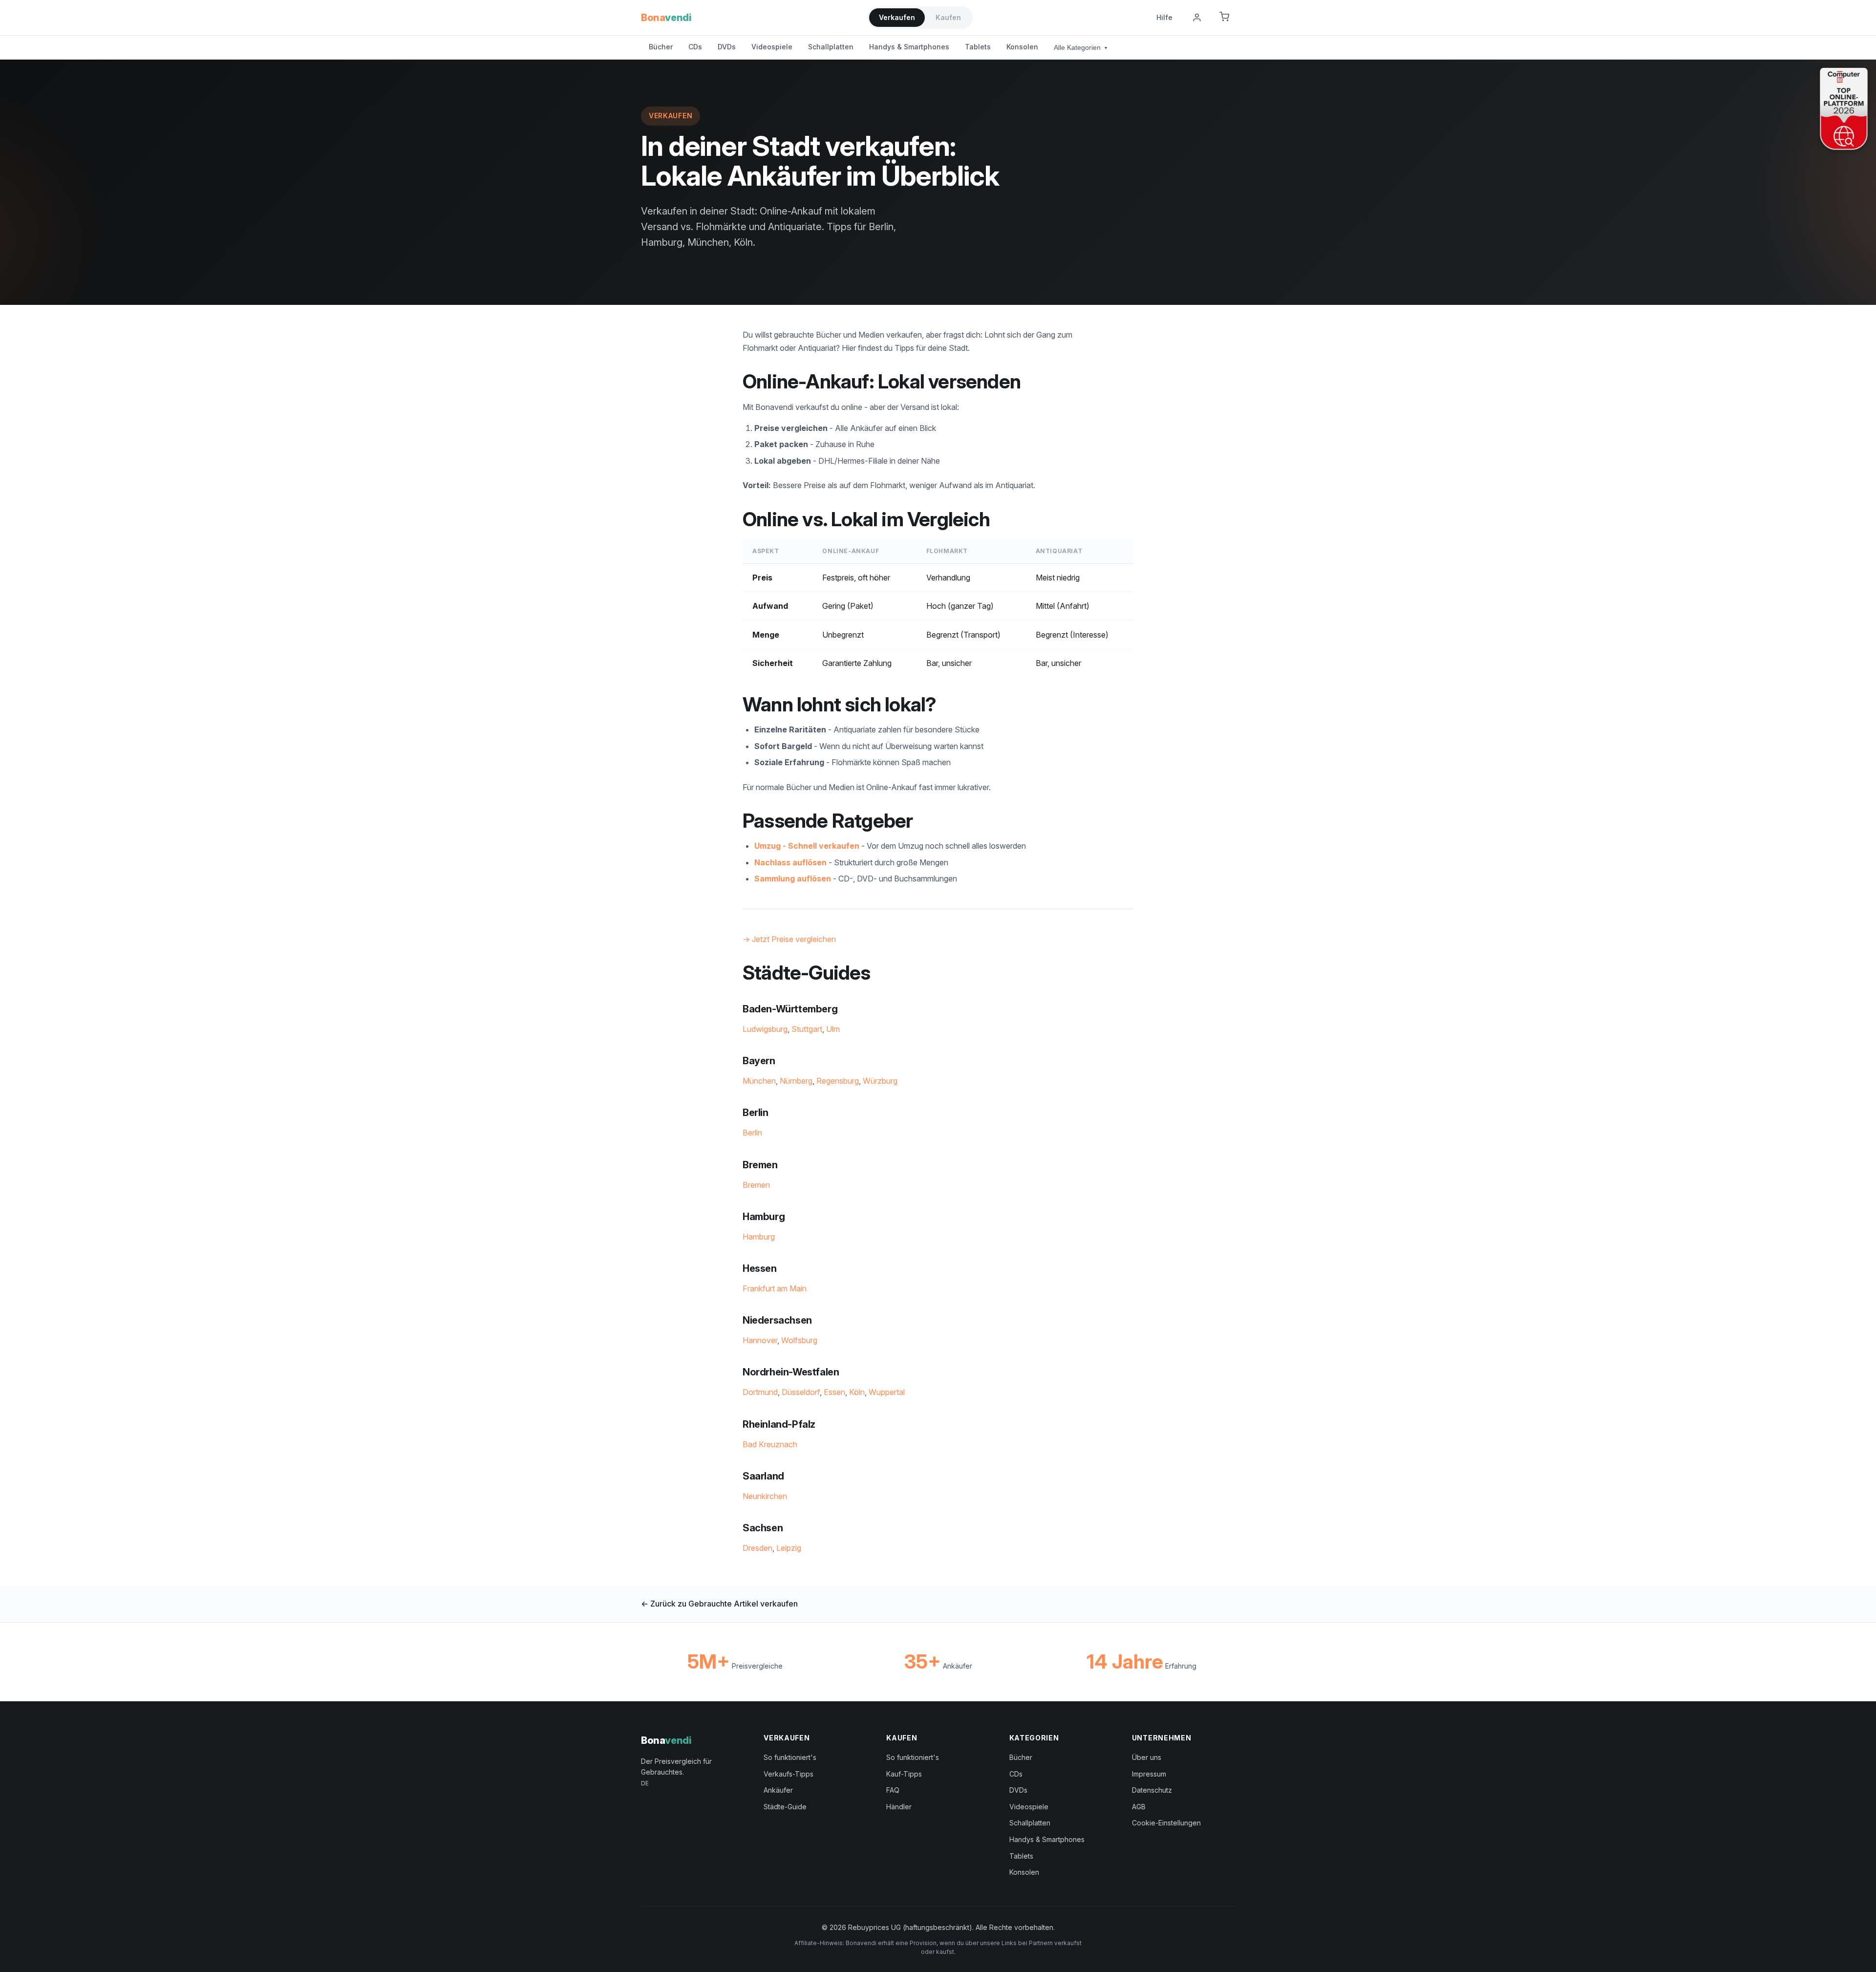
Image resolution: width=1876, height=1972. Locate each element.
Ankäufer (778, 1790)
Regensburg (838, 1081)
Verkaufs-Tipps (789, 1774)
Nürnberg (796, 1081)
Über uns (1147, 1757)
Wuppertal (887, 1392)
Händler (899, 1807)
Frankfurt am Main (775, 1288)
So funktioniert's (790, 1757)
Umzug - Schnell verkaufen (807, 846)
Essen (834, 1392)
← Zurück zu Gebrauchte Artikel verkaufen (719, 1604)
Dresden (757, 1548)
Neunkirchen (765, 1496)
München (759, 1081)
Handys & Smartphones (909, 47)
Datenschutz (1152, 1790)
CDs (695, 47)
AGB (1139, 1807)
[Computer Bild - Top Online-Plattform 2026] (1844, 109)
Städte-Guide (785, 1807)
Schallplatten (831, 47)
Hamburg (759, 1237)
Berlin (752, 1133)
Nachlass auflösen (790, 862)
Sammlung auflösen (793, 879)
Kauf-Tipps (904, 1774)
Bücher (661, 47)
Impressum (1149, 1774)
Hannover (760, 1340)
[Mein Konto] (1197, 18)
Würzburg (880, 1081)
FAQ (893, 1790)
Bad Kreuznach (770, 1444)
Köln (857, 1392)
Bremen (756, 1185)
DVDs (727, 47)
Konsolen (1022, 47)
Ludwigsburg (765, 1029)
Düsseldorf (801, 1392)
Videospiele (772, 47)
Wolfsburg (799, 1340)
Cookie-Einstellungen (1166, 1823)
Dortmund (760, 1392)
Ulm (833, 1029)
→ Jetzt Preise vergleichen (789, 939)
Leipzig (789, 1548)
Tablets (978, 47)
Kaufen (948, 17)
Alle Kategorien (1080, 47)
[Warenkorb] (1224, 18)
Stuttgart (807, 1029)
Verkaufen (897, 17)
